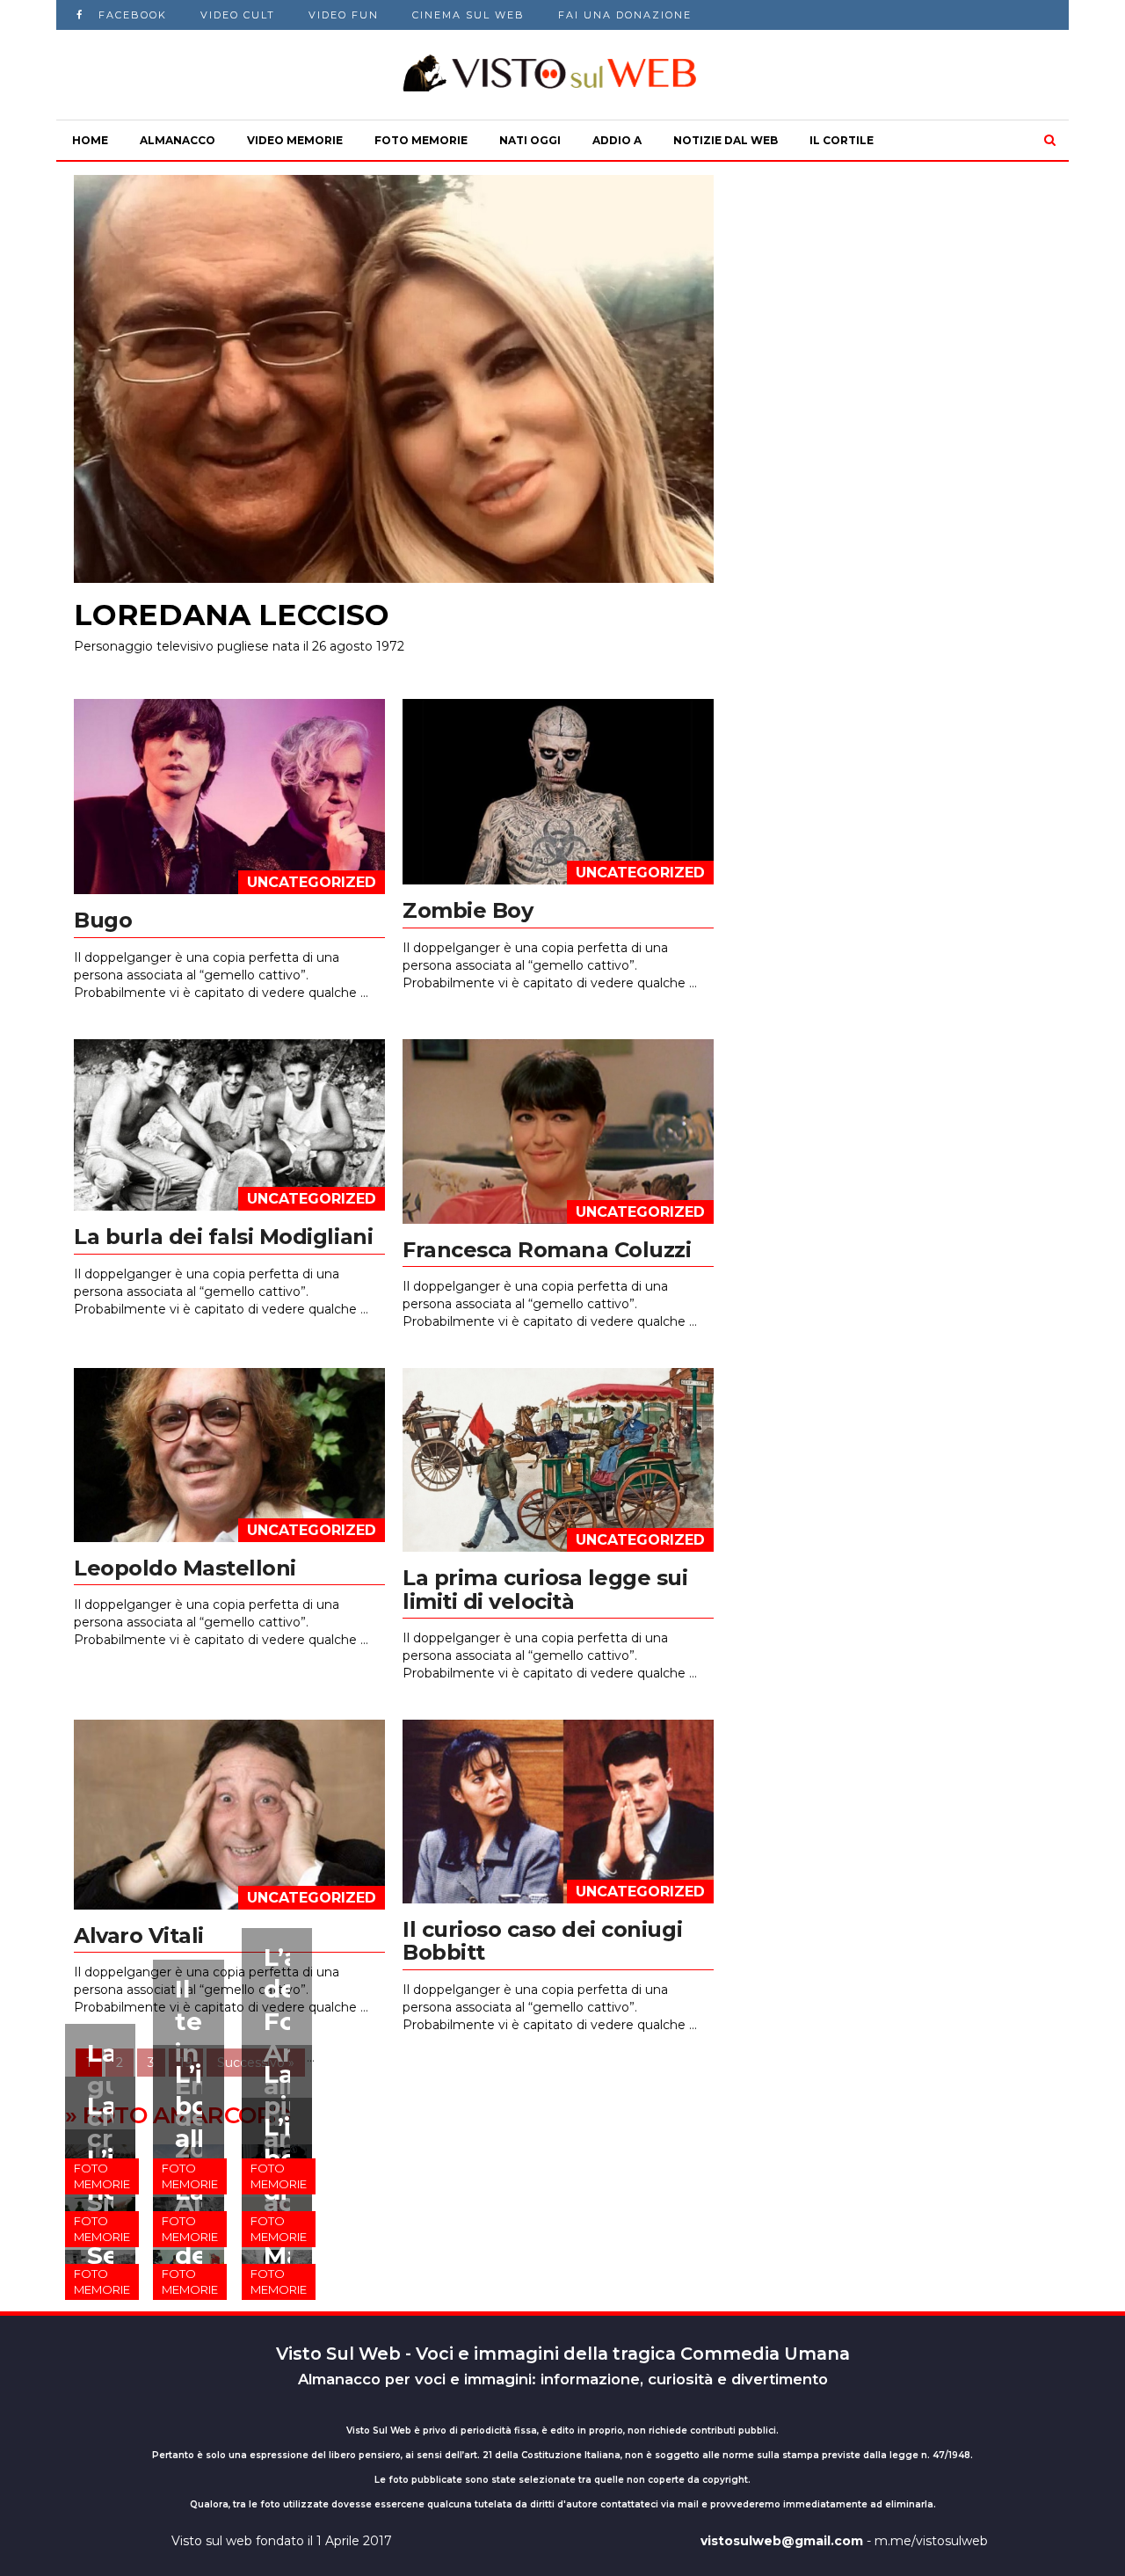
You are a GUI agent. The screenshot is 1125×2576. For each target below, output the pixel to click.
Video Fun (344, 15)
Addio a (617, 140)
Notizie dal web (726, 140)
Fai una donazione (625, 15)
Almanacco (178, 140)
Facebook (133, 15)
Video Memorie (295, 140)
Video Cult (238, 15)
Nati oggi (530, 140)
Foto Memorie (421, 140)
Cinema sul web (468, 15)
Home (90, 140)
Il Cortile (842, 140)
